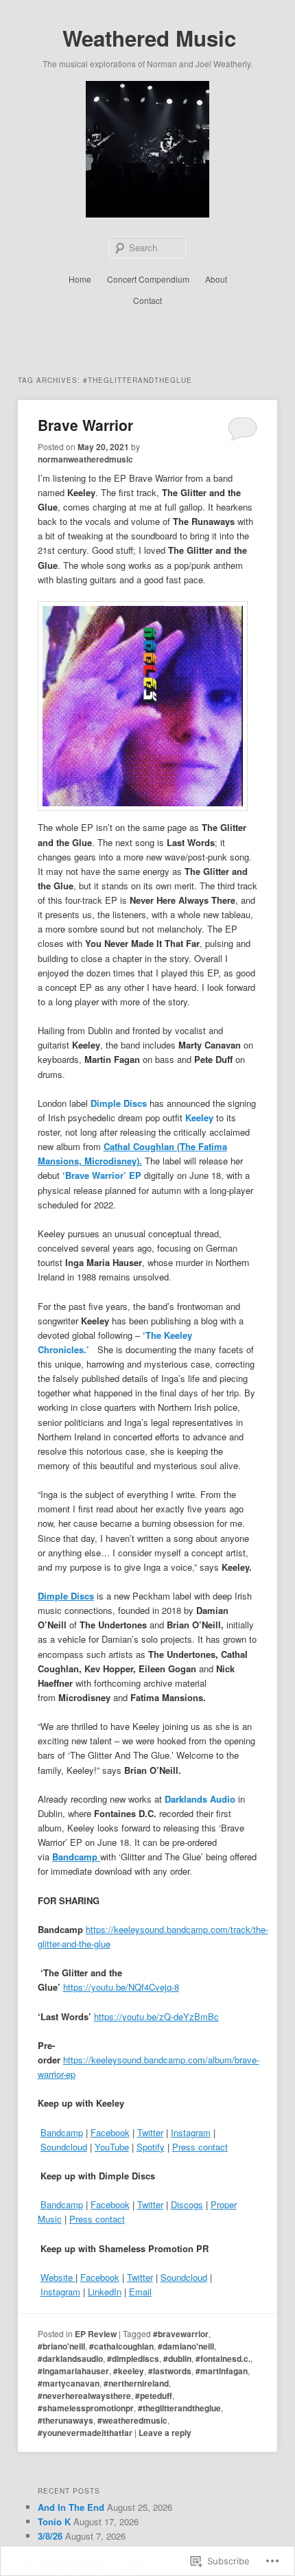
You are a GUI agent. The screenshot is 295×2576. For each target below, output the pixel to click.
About (216, 279)
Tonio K (54, 2521)
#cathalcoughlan (121, 2346)
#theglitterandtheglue (179, 2408)
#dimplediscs (133, 2358)
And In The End (71, 2507)
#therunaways (66, 2420)
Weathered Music (149, 38)
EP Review (96, 2334)
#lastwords (170, 2371)
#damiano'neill (186, 2346)
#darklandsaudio (70, 2358)
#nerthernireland (136, 2383)
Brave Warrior (85, 425)
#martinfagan (222, 2371)
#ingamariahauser (73, 2371)
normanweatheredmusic (85, 459)
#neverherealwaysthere (84, 2396)
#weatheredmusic (132, 2420)
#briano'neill (61, 2346)
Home (80, 279)
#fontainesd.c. (223, 2358)
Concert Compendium (148, 279)
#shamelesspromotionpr (86, 2408)
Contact (147, 300)
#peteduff (154, 2396)
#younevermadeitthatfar (85, 2433)
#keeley (129, 2371)
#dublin (177, 2358)
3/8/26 (50, 2536)
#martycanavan (69, 2383)
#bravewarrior (181, 2334)
